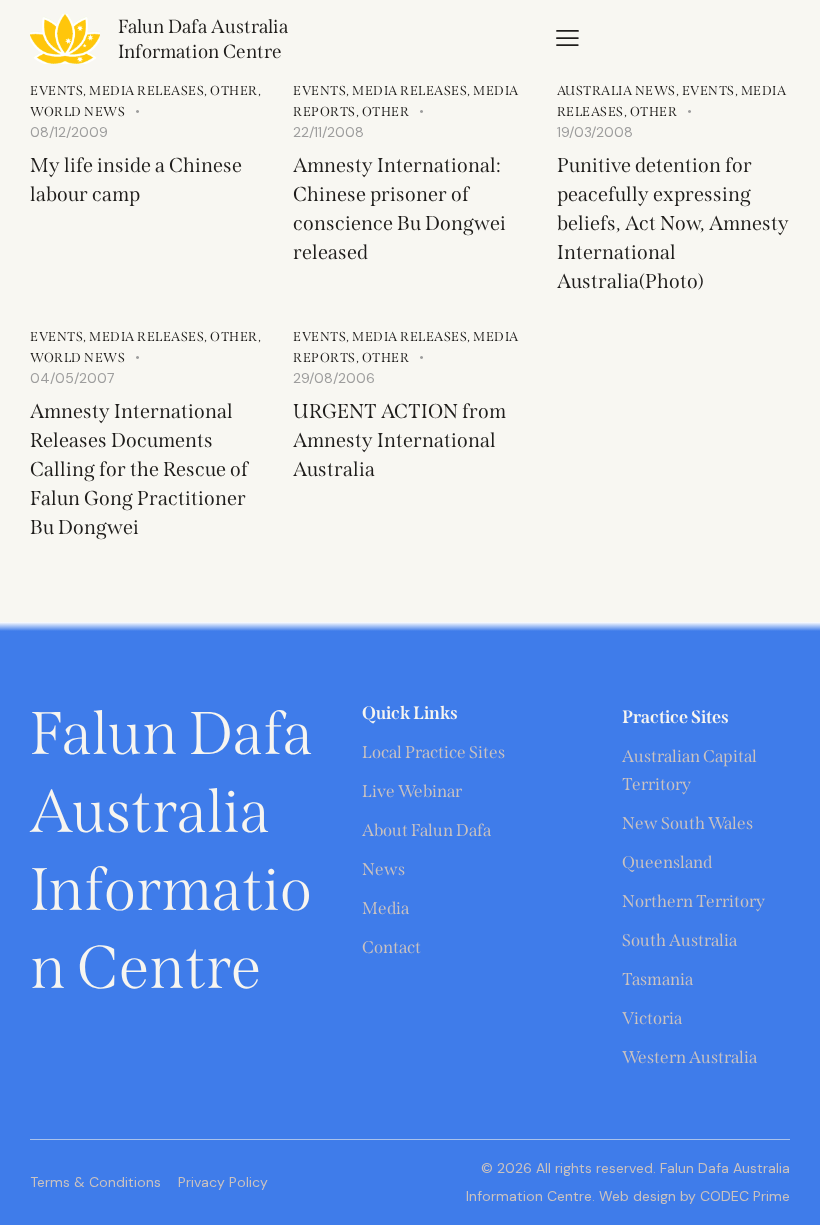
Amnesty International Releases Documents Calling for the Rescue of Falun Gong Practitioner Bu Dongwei (139, 469)
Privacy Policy (223, 1182)
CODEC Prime (743, 1196)
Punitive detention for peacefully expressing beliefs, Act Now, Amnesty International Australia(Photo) (673, 223)
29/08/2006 (334, 378)
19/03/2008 (595, 132)
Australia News (616, 90)
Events (56, 90)
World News (77, 111)
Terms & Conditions (95, 1182)
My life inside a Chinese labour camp (136, 179)
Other (234, 90)
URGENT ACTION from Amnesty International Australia (399, 440)
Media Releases (146, 90)
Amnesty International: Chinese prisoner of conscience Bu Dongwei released (399, 208)
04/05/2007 (72, 378)
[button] (567, 37)
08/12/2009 (69, 132)
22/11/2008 (328, 132)
